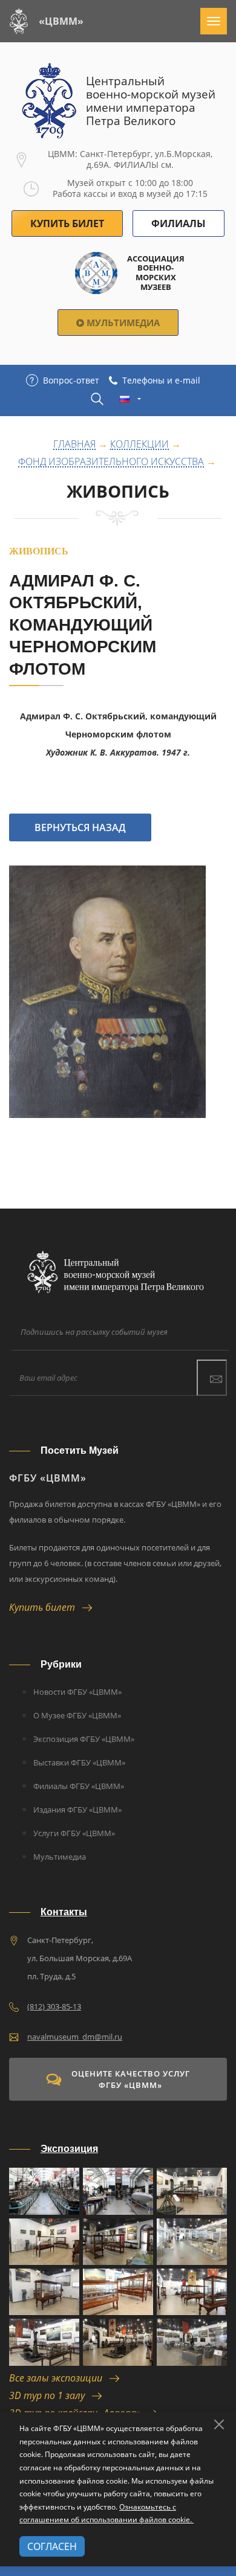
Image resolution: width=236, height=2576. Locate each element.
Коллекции (139, 445)
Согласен (52, 2546)
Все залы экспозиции (59, 2378)
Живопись (118, 491)
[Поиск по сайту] (97, 399)
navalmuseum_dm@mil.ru (75, 2037)
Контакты (64, 1912)
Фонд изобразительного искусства (111, 462)
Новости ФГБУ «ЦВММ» (77, 1692)
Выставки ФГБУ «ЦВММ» (79, 1762)
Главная (74, 445)
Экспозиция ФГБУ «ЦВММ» (84, 1739)
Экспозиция (69, 2149)
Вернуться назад (80, 827)
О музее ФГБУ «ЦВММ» (77, 1715)
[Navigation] (214, 21)
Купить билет (46, 1607)
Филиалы (179, 223)
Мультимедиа (122, 323)
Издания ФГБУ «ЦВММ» (77, 1810)
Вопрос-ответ (71, 380)
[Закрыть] (219, 2424)
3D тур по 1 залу (51, 2395)
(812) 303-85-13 (54, 2006)
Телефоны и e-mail (161, 380)
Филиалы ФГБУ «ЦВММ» (79, 1786)
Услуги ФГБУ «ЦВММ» (74, 1833)
